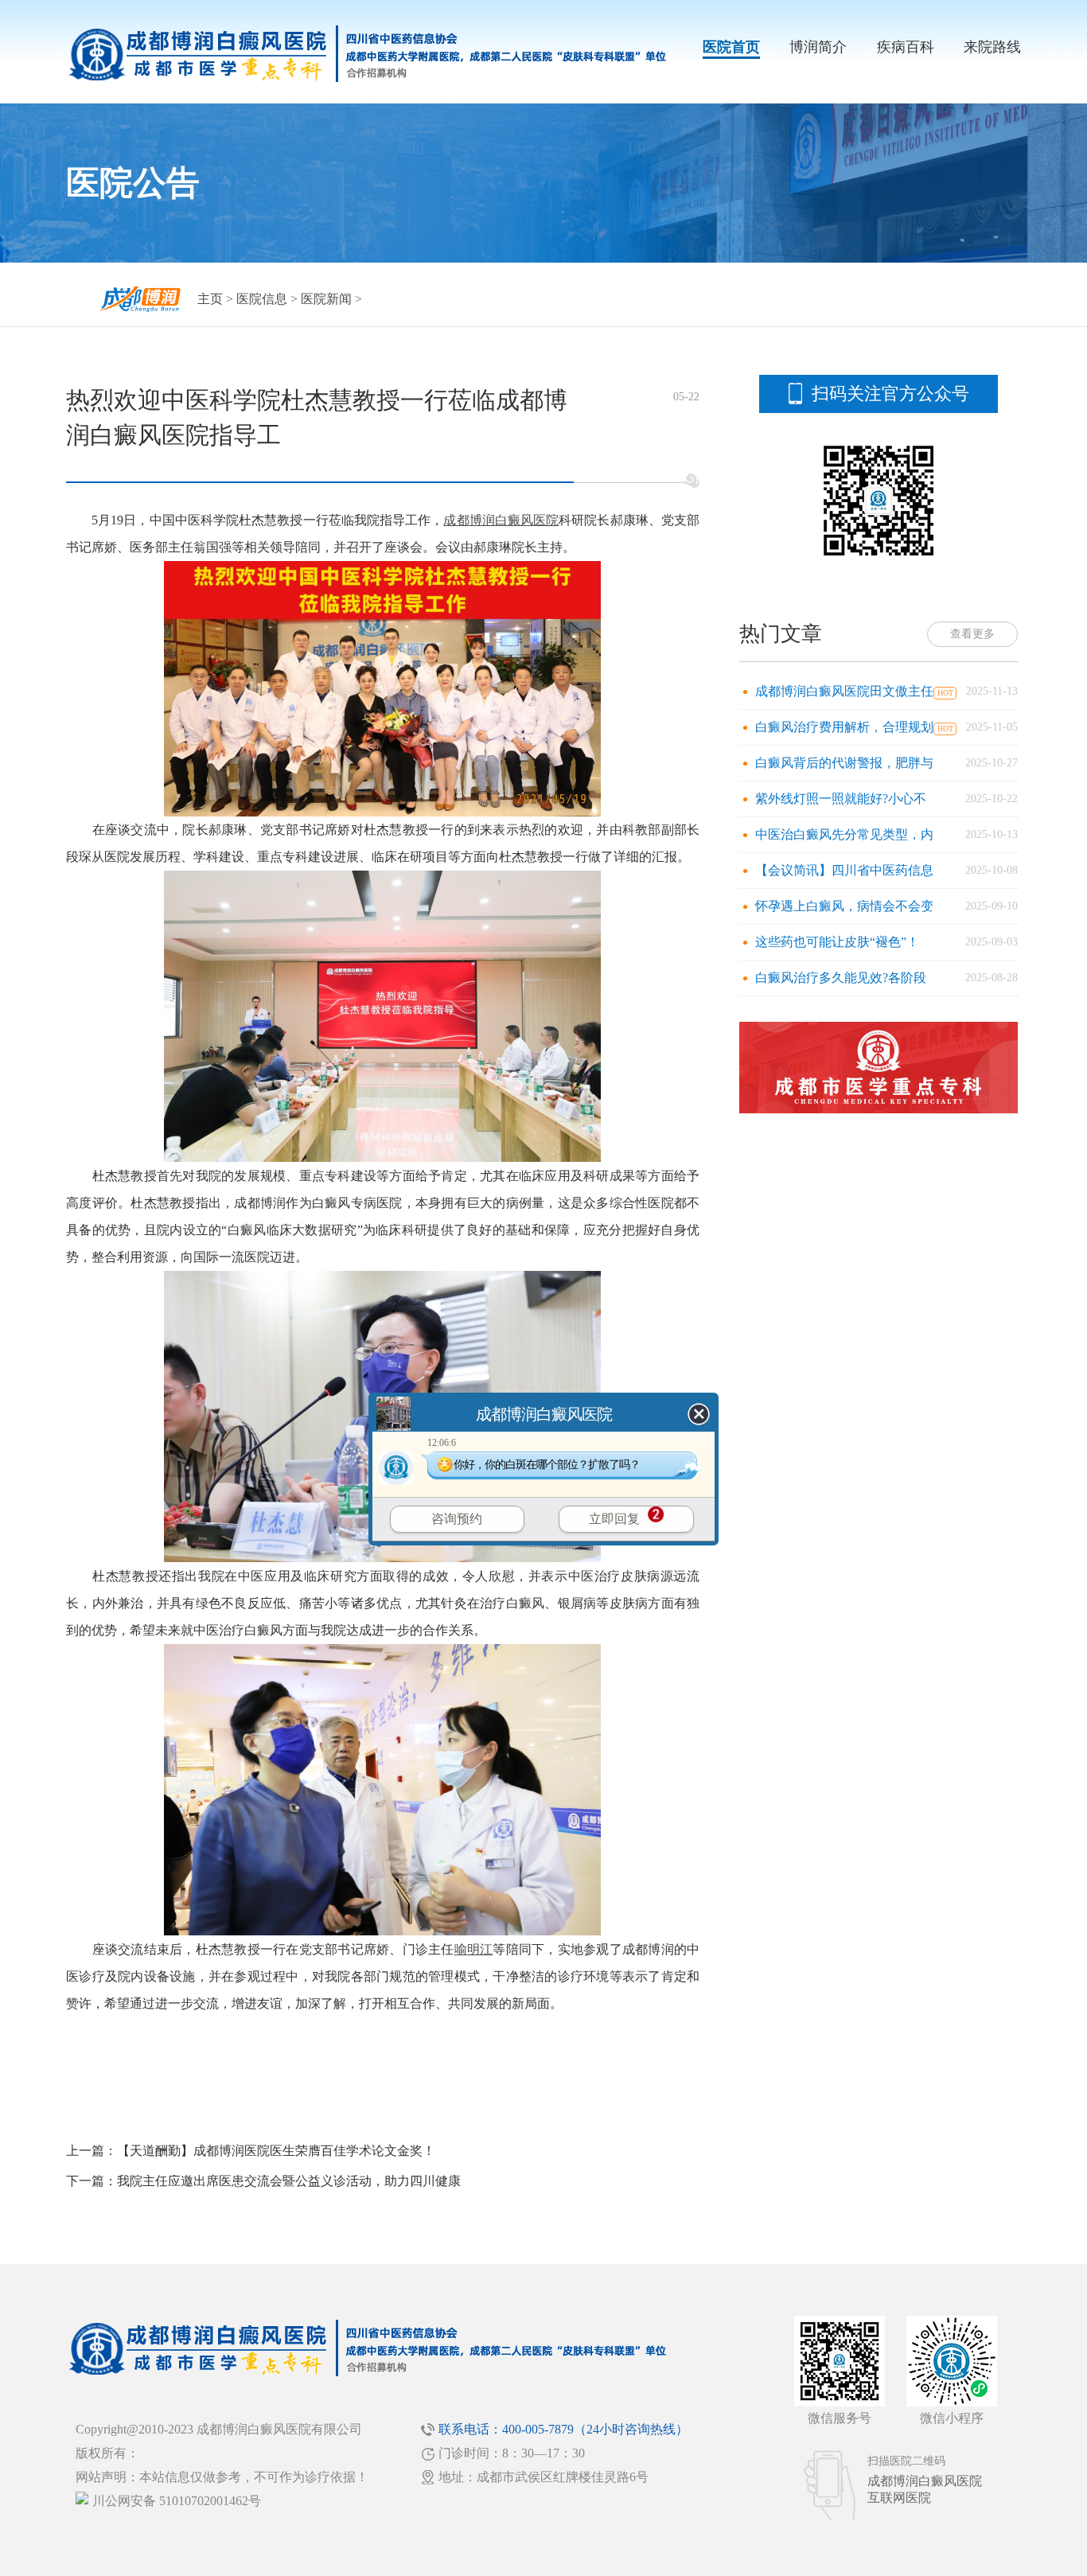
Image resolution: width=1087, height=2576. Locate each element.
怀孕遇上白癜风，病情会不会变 (844, 906)
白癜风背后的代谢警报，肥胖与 (844, 763)
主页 (210, 299)
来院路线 (992, 47)
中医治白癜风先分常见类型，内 (844, 834)
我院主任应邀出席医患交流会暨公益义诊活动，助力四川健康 (289, 2181)
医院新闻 (326, 299)
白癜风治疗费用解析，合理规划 (844, 727)
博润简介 (818, 47)
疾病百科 (906, 47)
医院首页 (731, 47)
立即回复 (614, 1519)
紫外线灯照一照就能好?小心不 (841, 799)
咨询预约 (457, 1519)
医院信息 (262, 299)
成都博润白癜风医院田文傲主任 (844, 691)
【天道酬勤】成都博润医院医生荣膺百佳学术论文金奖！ (276, 2151)
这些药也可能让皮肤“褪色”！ (837, 942)
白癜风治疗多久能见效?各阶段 (841, 978)
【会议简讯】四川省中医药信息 (844, 870)
